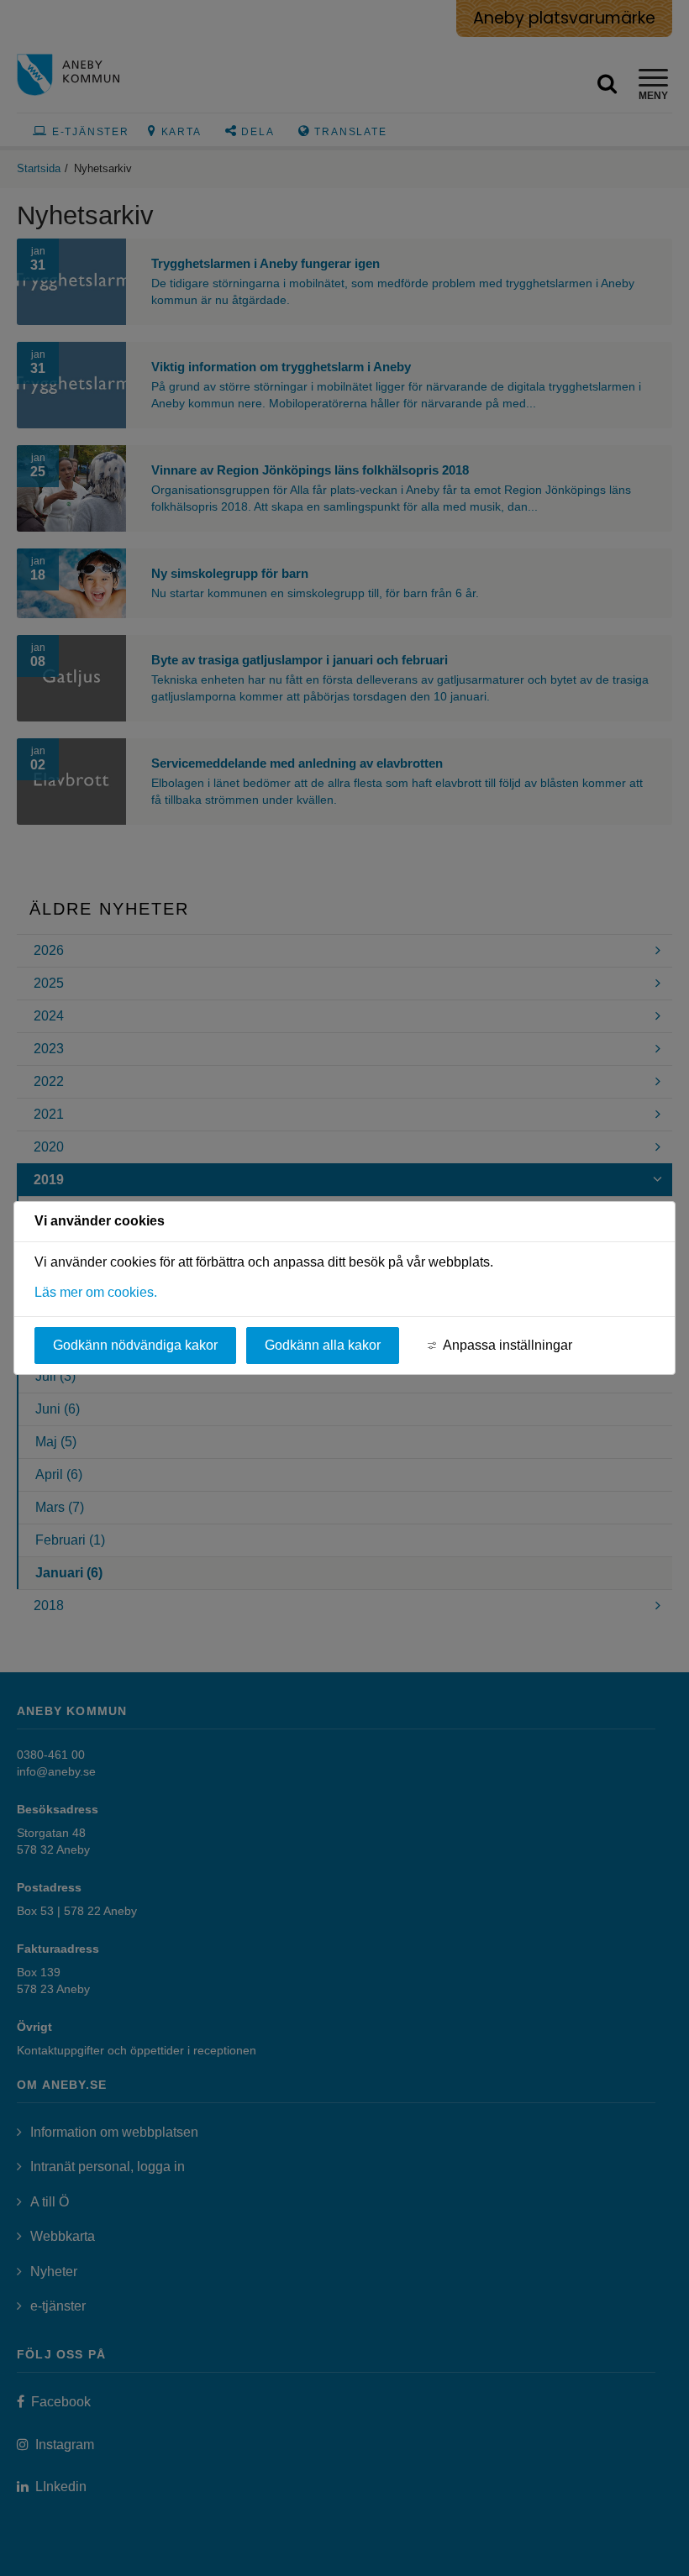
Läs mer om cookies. (96, 1292)
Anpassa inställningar (508, 1345)
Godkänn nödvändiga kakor (135, 1345)
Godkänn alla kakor (323, 1345)
